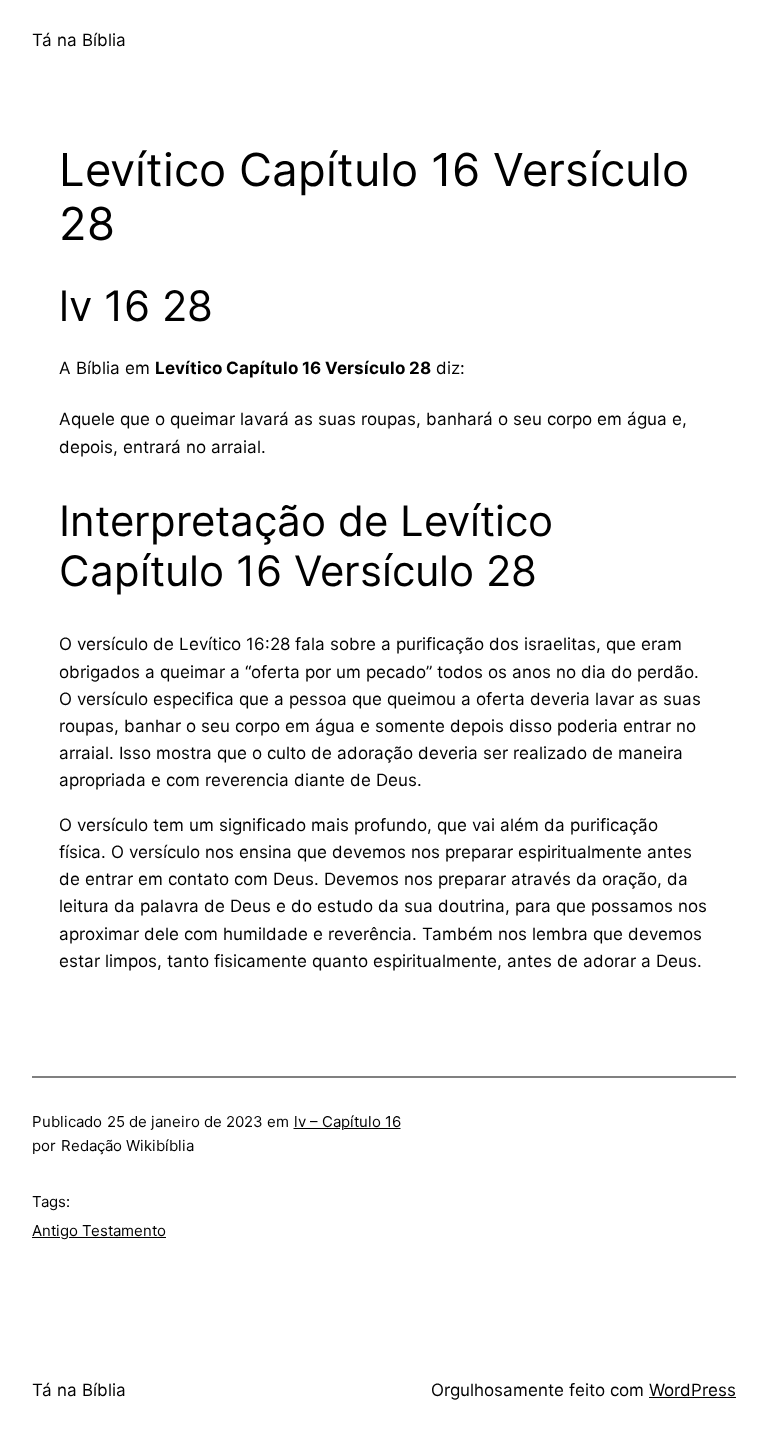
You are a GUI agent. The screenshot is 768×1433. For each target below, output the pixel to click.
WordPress (692, 1390)
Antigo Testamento (99, 1230)
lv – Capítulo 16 (347, 1121)
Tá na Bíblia (79, 40)
